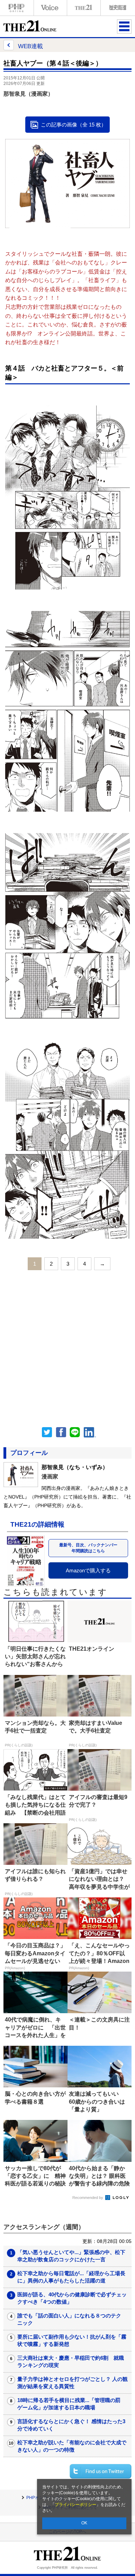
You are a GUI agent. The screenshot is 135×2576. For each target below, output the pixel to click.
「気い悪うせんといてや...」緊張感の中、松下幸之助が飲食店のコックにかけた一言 (71, 2256)
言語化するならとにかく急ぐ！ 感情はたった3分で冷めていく (71, 2425)
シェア (61, 1432)
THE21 (84, 8)
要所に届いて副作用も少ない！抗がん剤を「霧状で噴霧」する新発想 (72, 2340)
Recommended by (88, 2198)
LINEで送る (75, 1432)
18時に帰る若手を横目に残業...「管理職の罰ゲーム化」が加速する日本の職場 (69, 2404)
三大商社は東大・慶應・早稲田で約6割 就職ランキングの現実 (71, 2361)
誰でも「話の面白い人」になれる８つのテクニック (69, 2319)
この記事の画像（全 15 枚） (74, 125)
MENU (124, 26)
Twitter (47, 1432)
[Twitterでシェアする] (101, 2471)
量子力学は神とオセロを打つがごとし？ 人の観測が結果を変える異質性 (73, 2383)
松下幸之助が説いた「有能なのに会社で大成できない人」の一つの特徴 (72, 2446)
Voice (50, 8)
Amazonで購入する (88, 1570)
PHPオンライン (17, 8)
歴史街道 (117, 8)
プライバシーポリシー (75, 2505)
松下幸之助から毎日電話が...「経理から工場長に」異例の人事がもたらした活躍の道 (71, 2277)
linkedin (90, 1432)
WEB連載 (30, 46)
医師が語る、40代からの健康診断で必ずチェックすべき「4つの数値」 (72, 2298)
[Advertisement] (67, 1346)
